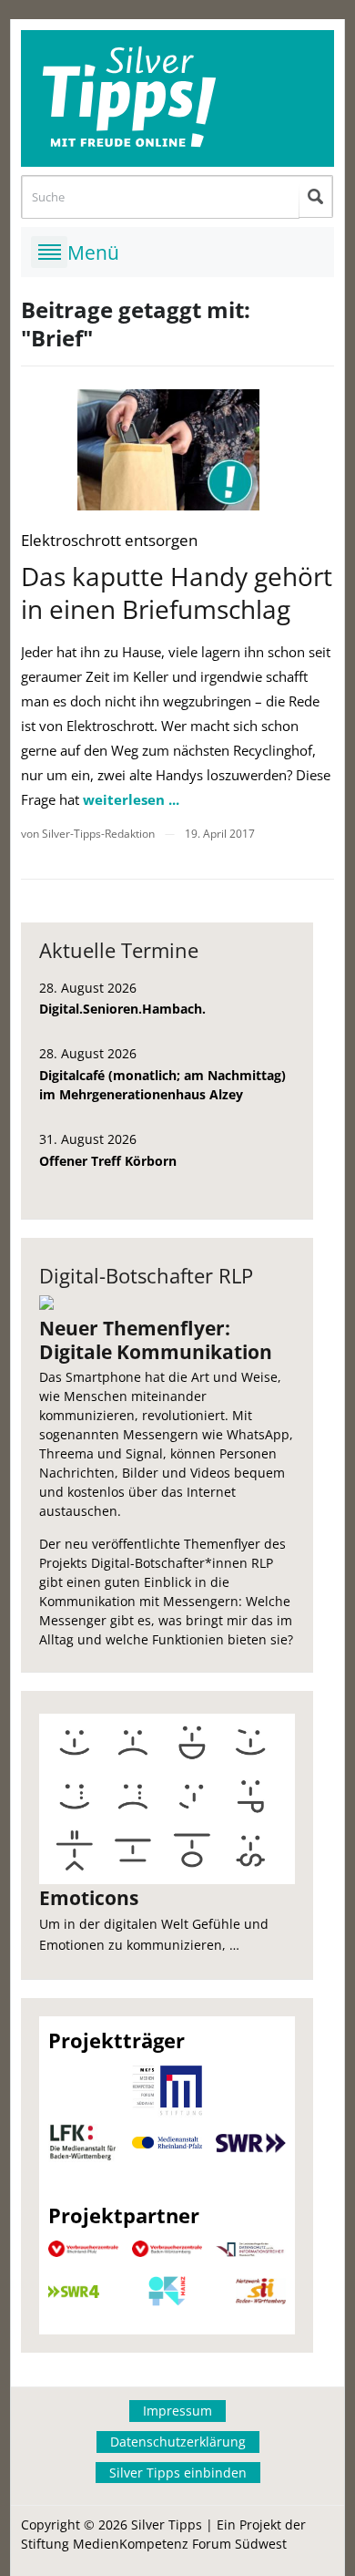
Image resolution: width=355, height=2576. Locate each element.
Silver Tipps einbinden (178, 2473)
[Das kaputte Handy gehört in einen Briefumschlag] (168, 450)
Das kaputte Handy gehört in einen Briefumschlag (177, 592)
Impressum (177, 2411)
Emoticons (89, 1898)
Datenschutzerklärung (178, 2442)
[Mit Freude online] (177, 98)
